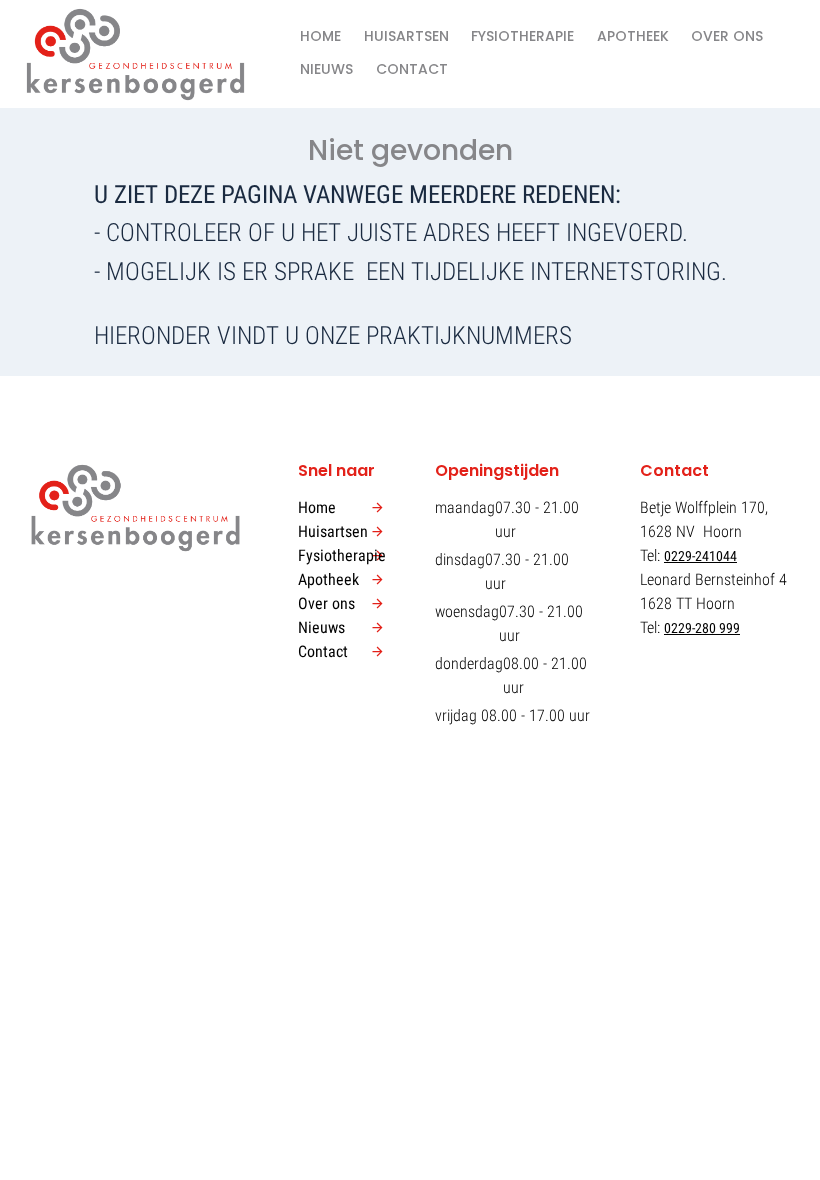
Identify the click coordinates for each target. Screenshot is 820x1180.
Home (320, 36)
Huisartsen (406, 36)
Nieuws (326, 69)
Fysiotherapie (522, 36)
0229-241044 (700, 556)
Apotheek (633, 36)
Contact (412, 69)
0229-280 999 (702, 628)
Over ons (727, 36)
